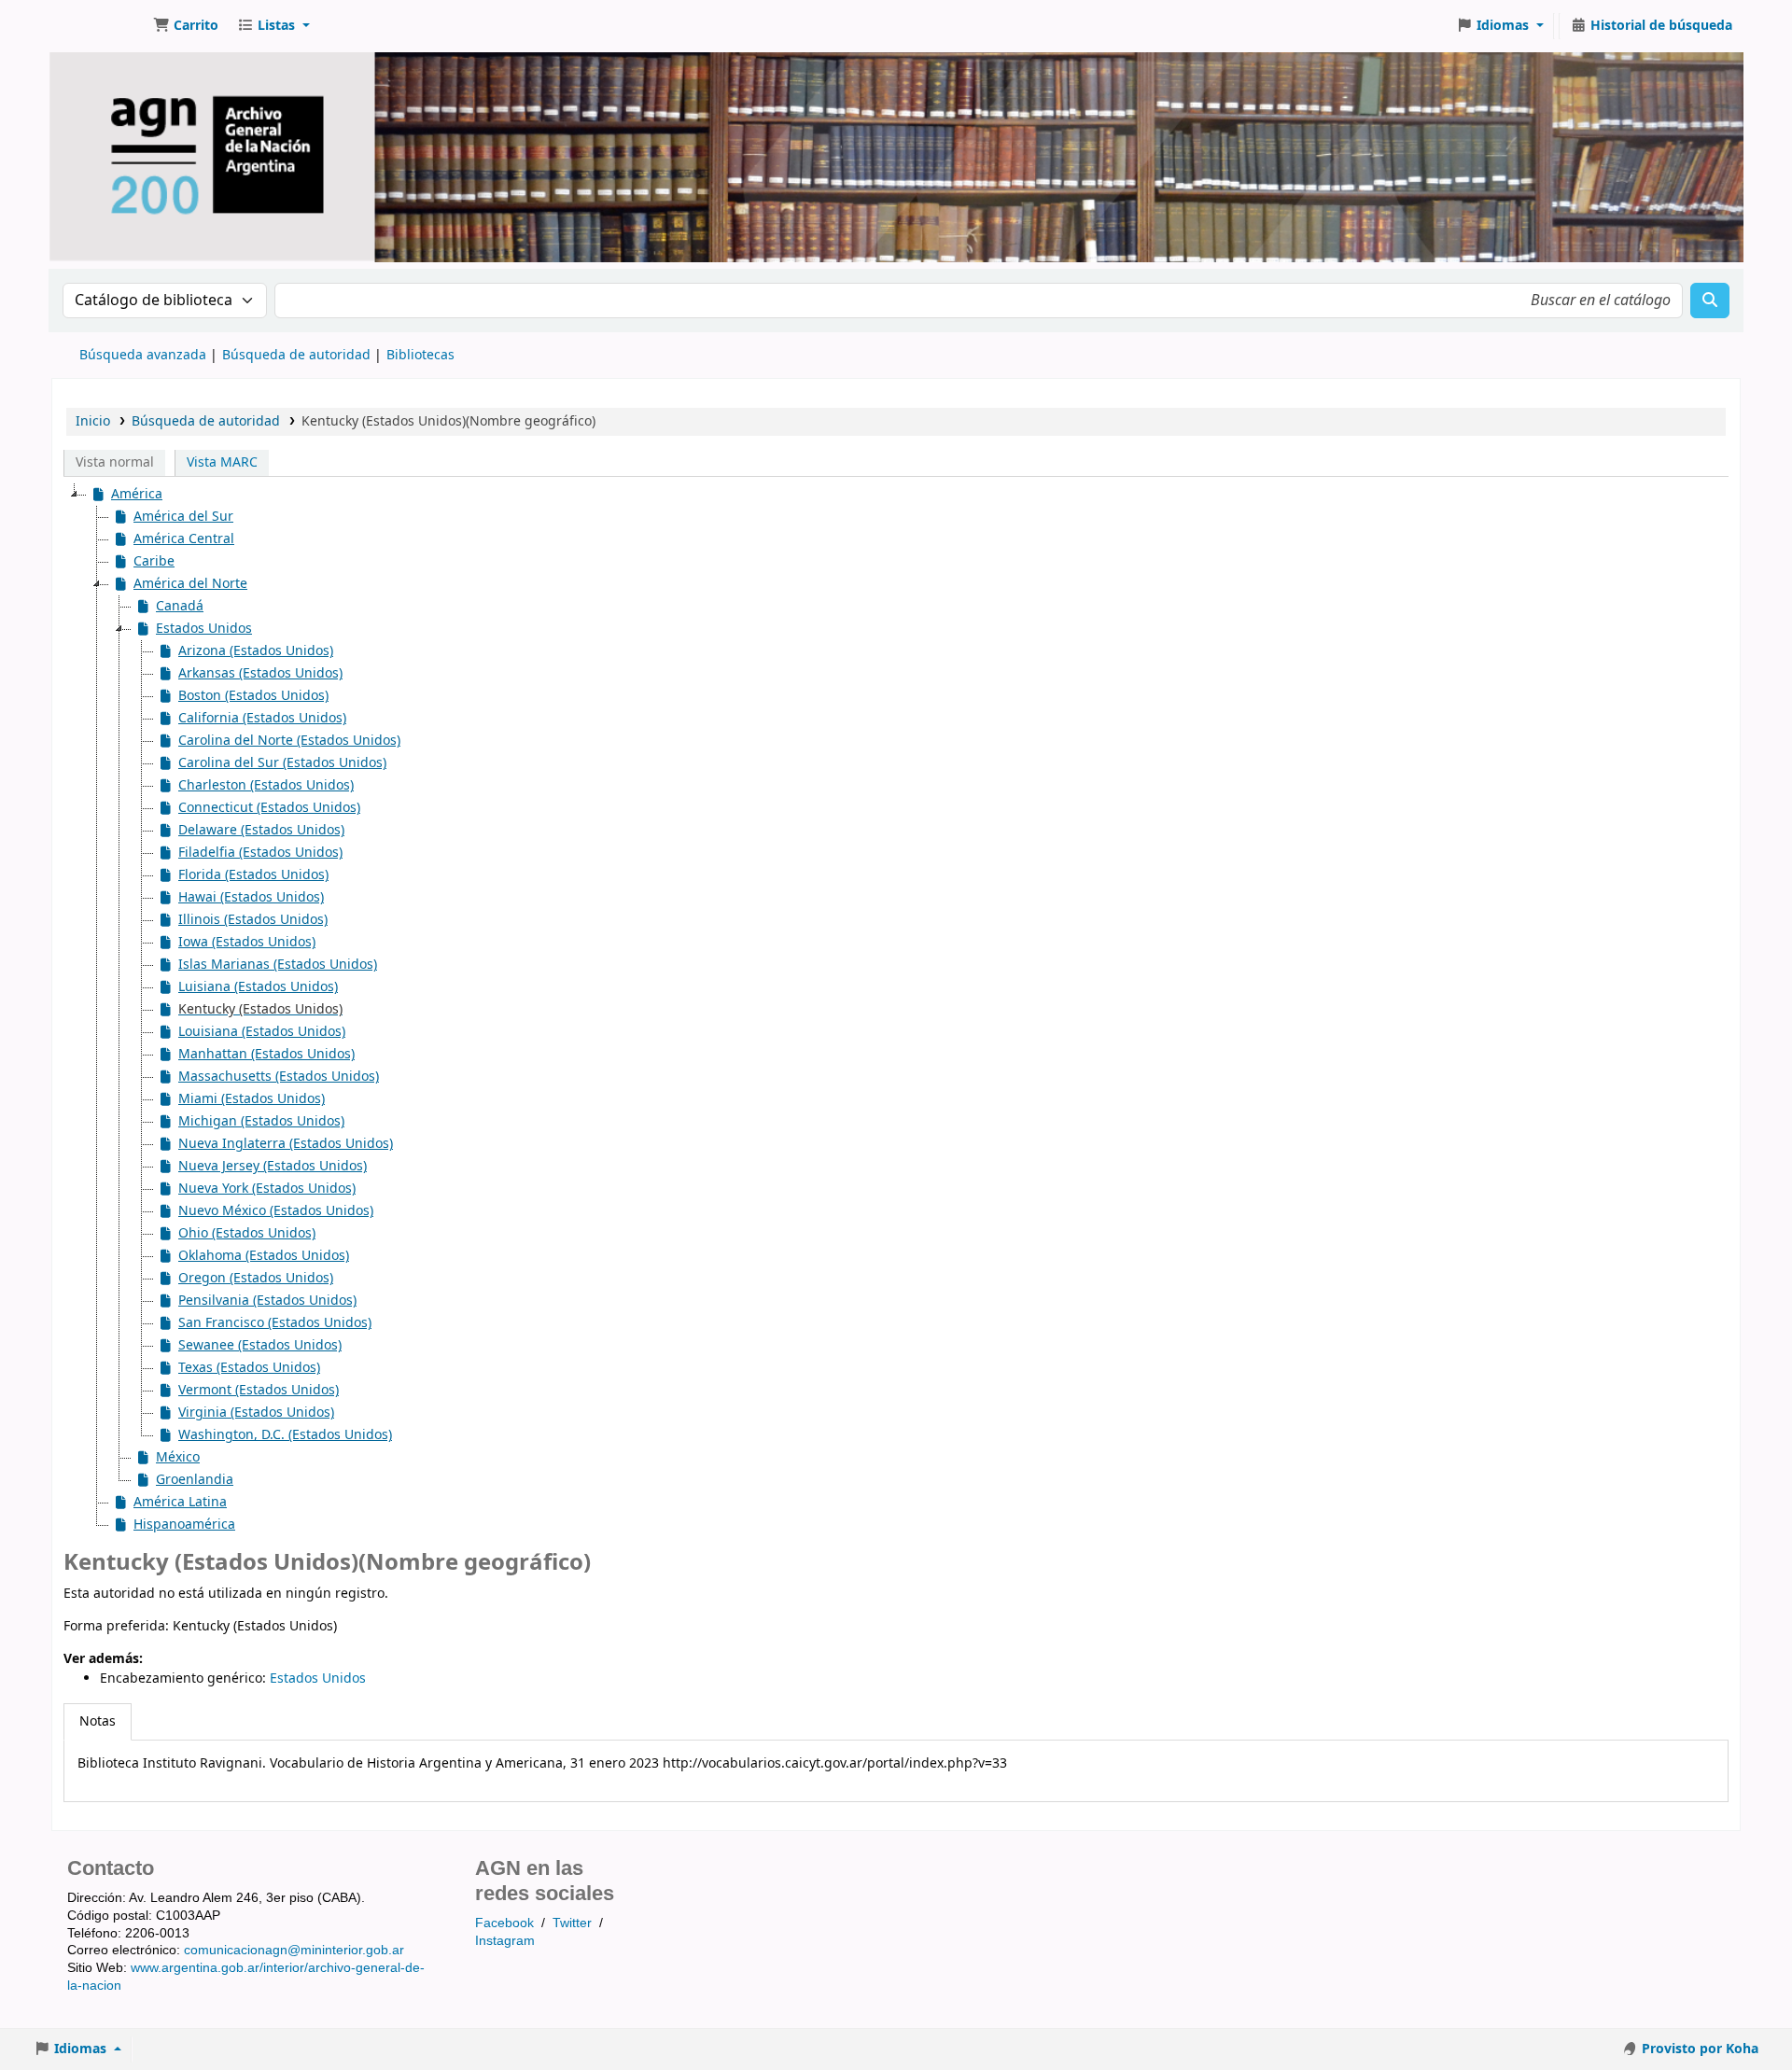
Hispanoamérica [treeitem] (184, 1525)
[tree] (896, 1010)
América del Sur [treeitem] (183, 517)
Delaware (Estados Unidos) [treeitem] (261, 830)
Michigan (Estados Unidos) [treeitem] (261, 1121)
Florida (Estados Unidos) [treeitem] (253, 875)
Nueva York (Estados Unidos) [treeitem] (267, 1189)
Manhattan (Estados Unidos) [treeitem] (266, 1054)
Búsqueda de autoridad (296, 355)
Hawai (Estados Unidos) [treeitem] (251, 897)
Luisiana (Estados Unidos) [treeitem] (258, 987)
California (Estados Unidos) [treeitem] (262, 718)
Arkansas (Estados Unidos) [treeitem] (260, 673)
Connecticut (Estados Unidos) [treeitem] (269, 808)
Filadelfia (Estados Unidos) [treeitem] (260, 853)
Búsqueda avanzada (143, 355)
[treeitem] (250, 1010)
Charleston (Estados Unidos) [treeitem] (266, 785)
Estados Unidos (318, 1678)
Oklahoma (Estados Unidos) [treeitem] (264, 1256)
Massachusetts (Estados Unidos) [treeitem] (279, 1077)
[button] (186, 26)
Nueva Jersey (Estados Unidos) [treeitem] (273, 1166)
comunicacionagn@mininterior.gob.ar (294, 1950)
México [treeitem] (178, 1457)
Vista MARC (222, 462)
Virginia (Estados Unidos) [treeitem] (256, 1413)
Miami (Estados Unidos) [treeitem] (252, 1099)
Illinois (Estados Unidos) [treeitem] (253, 920)
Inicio (93, 421)
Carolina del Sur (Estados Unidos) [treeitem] (282, 763)
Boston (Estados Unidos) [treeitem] (253, 696)
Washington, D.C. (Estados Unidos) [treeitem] (285, 1435)
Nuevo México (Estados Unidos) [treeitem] (276, 1211)
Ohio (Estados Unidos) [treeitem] (247, 1233)
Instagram (505, 1940)
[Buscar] (1710, 301)
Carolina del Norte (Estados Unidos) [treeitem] (289, 741)
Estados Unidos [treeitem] (204, 629)
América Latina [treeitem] (180, 1502)
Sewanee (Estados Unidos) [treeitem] (260, 1345)
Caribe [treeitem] (154, 561)
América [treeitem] (137, 494)
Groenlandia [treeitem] (195, 1480)
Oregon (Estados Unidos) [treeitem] (256, 1278)
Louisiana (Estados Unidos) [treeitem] (262, 1032)
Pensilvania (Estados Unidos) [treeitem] (267, 1301)
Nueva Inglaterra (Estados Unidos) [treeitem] (286, 1144)
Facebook (504, 1923)
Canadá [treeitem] (180, 606)
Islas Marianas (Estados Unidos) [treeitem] (278, 965)
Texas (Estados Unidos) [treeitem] (249, 1368)
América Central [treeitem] (184, 539)
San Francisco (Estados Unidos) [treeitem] (275, 1323)
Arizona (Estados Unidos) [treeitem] (256, 651)
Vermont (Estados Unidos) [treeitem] (259, 1390)
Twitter (572, 1923)
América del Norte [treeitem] (190, 584)
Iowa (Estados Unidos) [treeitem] (247, 942)
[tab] (98, 1722)
